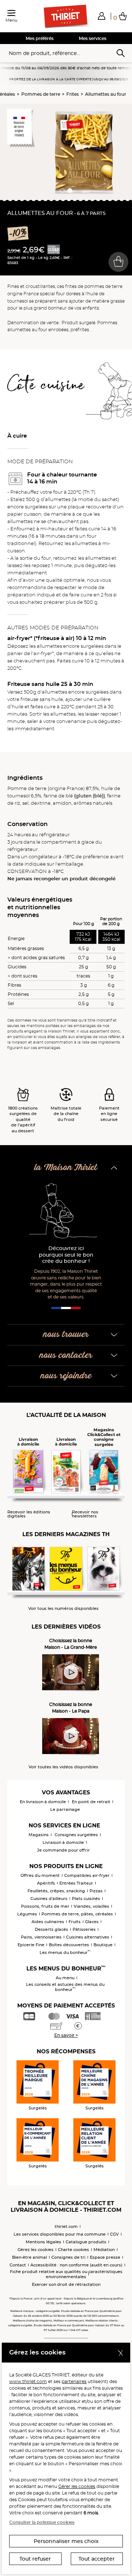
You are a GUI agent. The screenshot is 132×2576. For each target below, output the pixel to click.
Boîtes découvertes (69, 1945)
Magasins (39, 1835)
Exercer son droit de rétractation (66, 2284)
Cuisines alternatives (88, 1937)
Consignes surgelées (76, 1835)
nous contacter (66, 1355)
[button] (102, 16)
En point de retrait (91, 1802)
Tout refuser (35, 2559)
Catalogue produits (86, 2242)
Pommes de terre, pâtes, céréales (77, 1914)
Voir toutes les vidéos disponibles (63, 1767)
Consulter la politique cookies (42, 2522)
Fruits (75, 1922)
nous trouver (66, 1335)
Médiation (104, 2250)
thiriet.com (66, 2226)
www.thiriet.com (28, 2381)
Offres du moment (40, 1875)
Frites (73, 94)
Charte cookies (74, 2250)
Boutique (103, 1945)
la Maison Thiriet (66, 1168)
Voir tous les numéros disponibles (63, 1609)
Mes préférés (40, 38)
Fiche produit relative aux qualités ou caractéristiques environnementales (66, 2274)
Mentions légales (43, 2242)
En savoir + (66, 2035)
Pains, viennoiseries (41, 1937)
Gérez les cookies (36, 2250)
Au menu (65, 1978)
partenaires (74, 2381)
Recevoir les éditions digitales (29, 1514)
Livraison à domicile (63, 1842)
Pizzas (96, 1891)
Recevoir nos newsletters (85, 1514)
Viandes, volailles (91, 1906)
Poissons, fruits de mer (45, 1906)
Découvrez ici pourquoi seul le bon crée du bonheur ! (66, 1255)
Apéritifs (46, 1883)
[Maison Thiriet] (66, 17)
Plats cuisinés (86, 1899)
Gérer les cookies (77, 2486)
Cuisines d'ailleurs (49, 1899)
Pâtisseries (84, 1929)
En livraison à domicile (43, 1802)
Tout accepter (97, 2559)
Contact (18, 2265)
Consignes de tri (68, 2257)
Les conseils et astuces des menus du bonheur (65, 1987)
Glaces (92, 1922)
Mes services (93, 38)
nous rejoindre (66, 1376)
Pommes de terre (41, 94)
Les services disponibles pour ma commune (60, 2234)
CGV (114, 2234)
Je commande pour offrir (63, 1850)
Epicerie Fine (31, 1945)
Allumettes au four (106, 94)
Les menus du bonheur (65, 1952)
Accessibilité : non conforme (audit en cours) (76, 2265)
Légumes (27, 1914)
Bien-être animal (30, 2257)
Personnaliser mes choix (66, 2541)
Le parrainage (65, 1809)
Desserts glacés (52, 1929)
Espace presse (105, 2257)
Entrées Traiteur (76, 1883)
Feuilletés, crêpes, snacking (56, 1891)
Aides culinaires (48, 1922)
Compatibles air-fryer (87, 1875)
